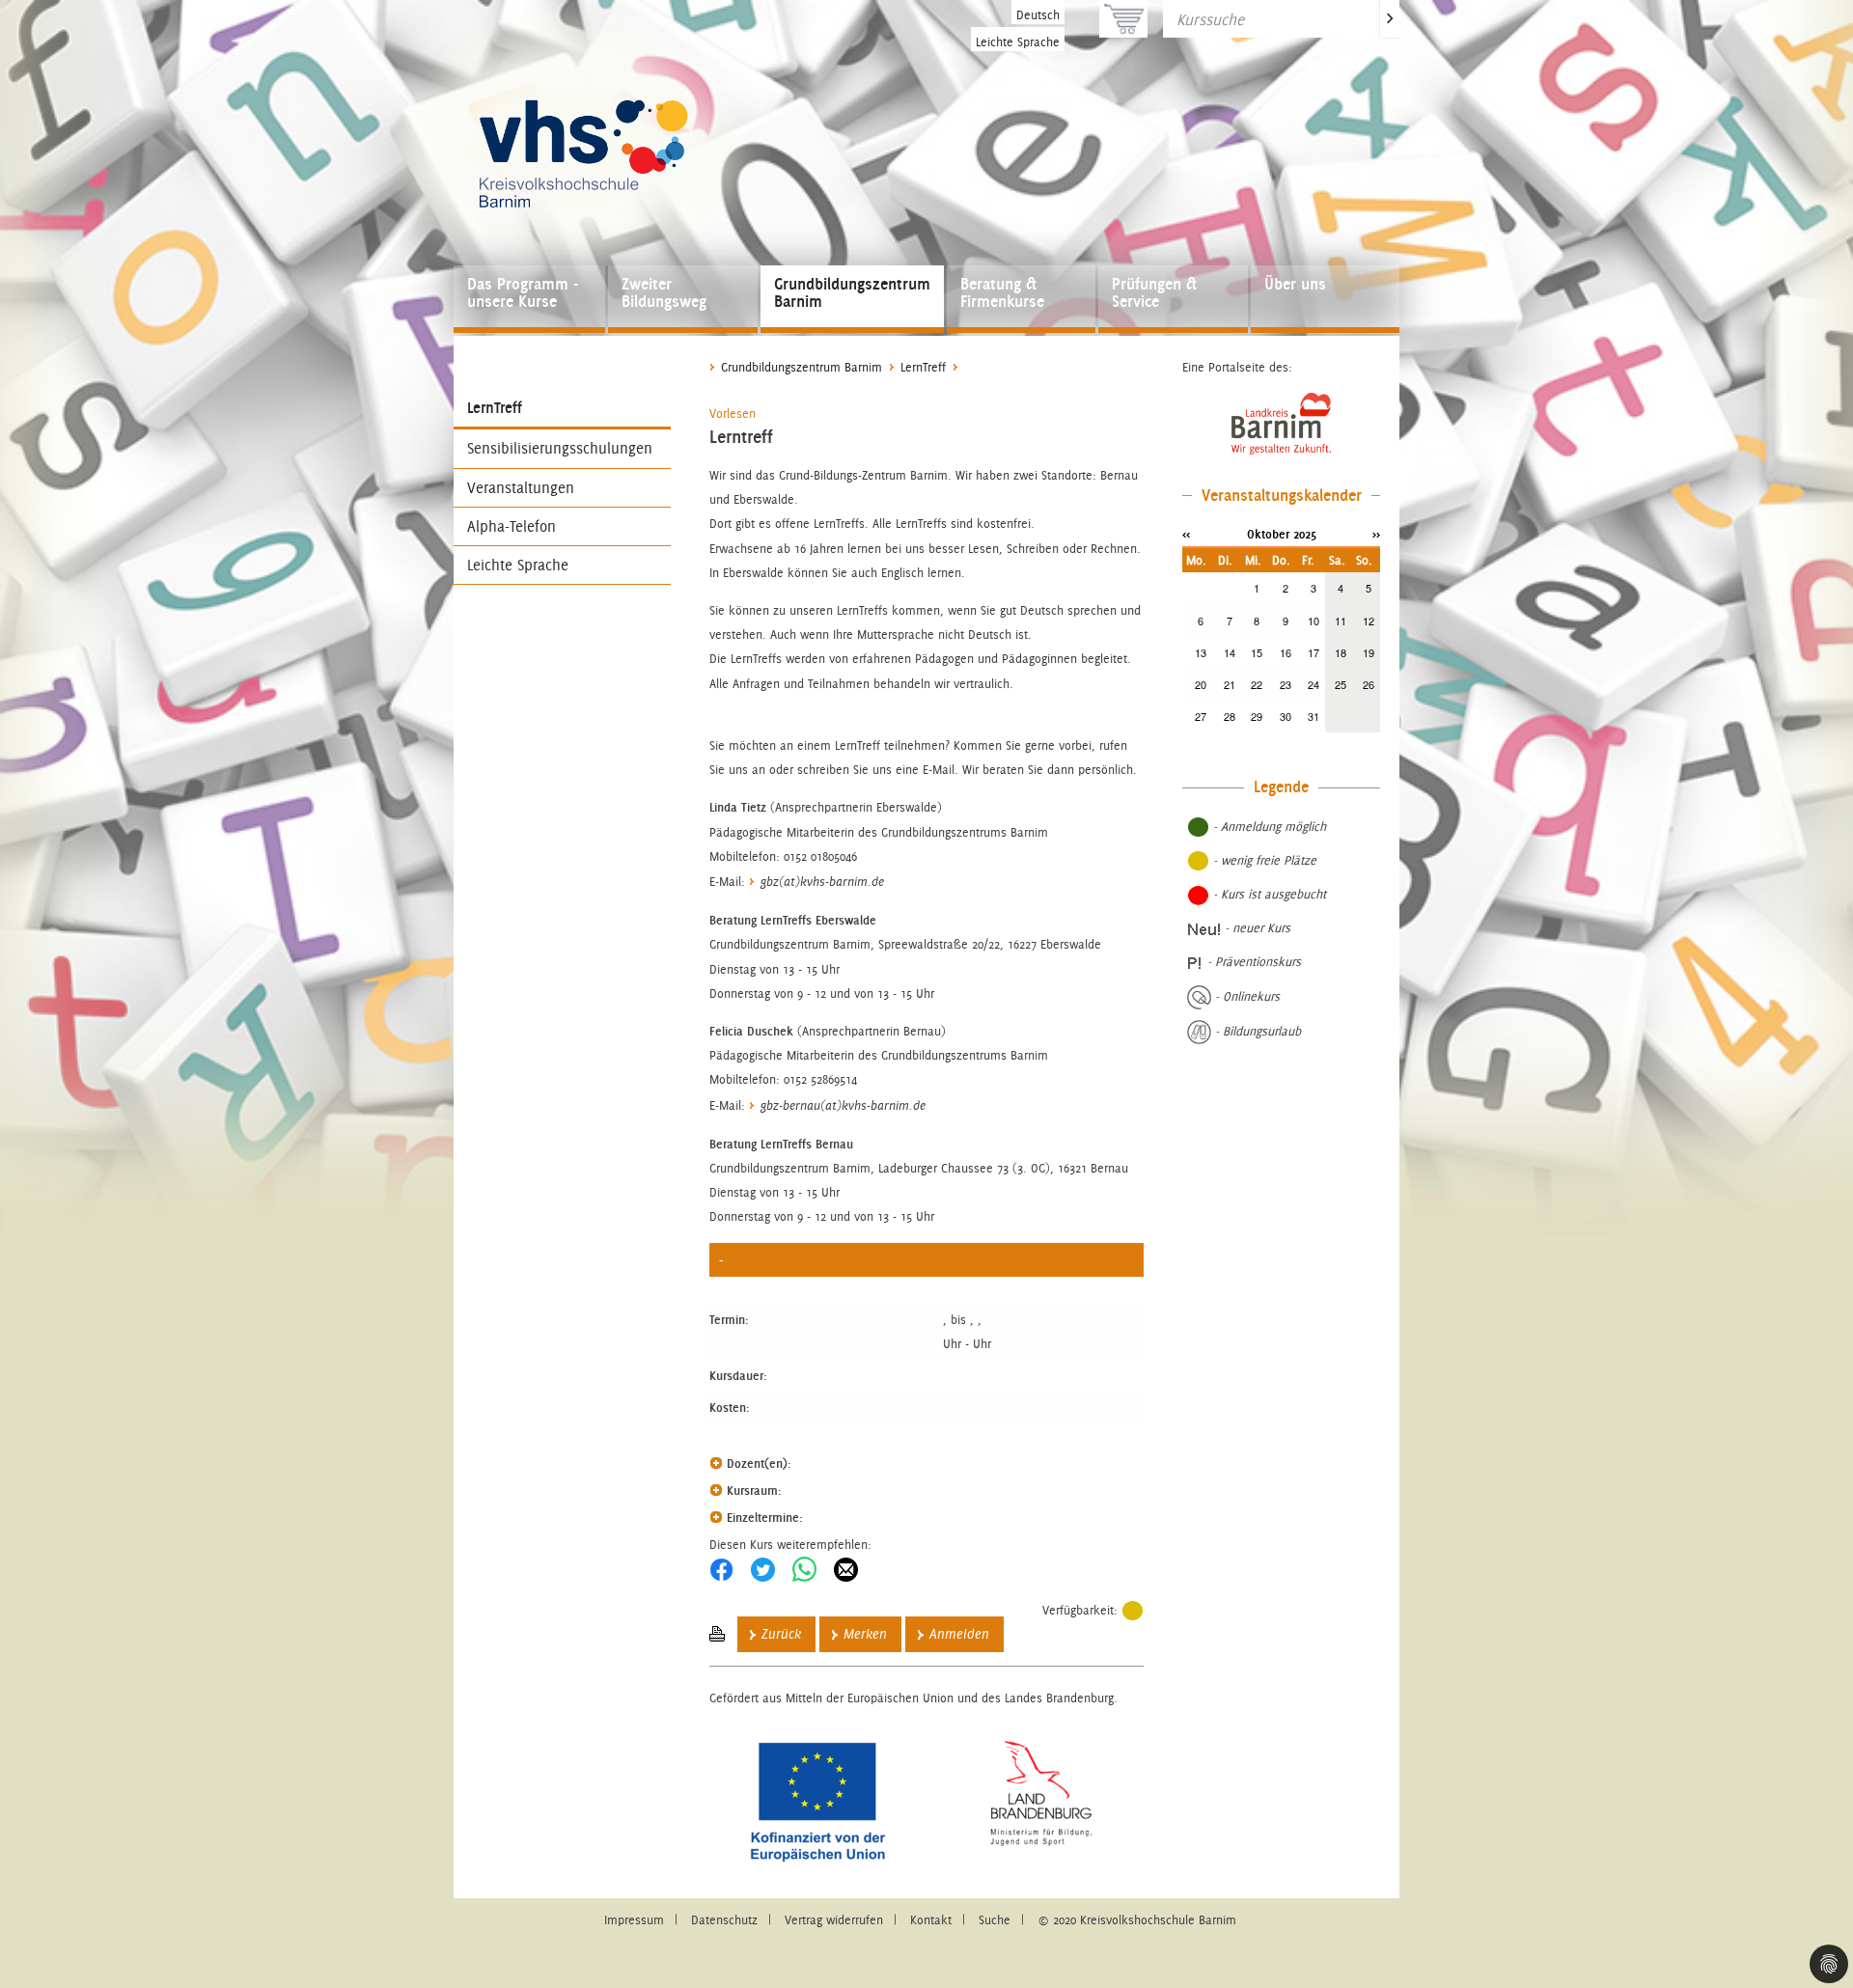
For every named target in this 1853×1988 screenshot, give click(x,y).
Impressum (634, 1920)
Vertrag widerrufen (834, 1920)
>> (1376, 534)
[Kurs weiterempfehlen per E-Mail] (846, 1570)
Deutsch (1038, 15)
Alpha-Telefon (512, 526)
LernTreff (495, 408)
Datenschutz (724, 1920)
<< (1186, 534)
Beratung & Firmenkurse (1002, 292)
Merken (865, 1634)
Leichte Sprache (1018, 42)
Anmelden (959, 1634)
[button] (733, 414)
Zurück (781, 1634)
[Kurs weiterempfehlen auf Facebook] (721, 1570)
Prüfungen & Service (1154, 292)
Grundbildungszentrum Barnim (852, 292)
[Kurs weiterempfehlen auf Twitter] (763, 1570)
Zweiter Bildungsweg (664, 292)
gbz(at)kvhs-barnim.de (822, 882)
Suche (995, 1920)
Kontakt (931, 1920)
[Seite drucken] (717, 1634)
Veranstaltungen (521, 488)
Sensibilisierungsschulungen (560, 448)
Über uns (1295, 284)
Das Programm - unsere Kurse (523, 292)
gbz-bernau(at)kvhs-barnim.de (843, 1106)
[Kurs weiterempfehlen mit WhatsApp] (804, 1570)
